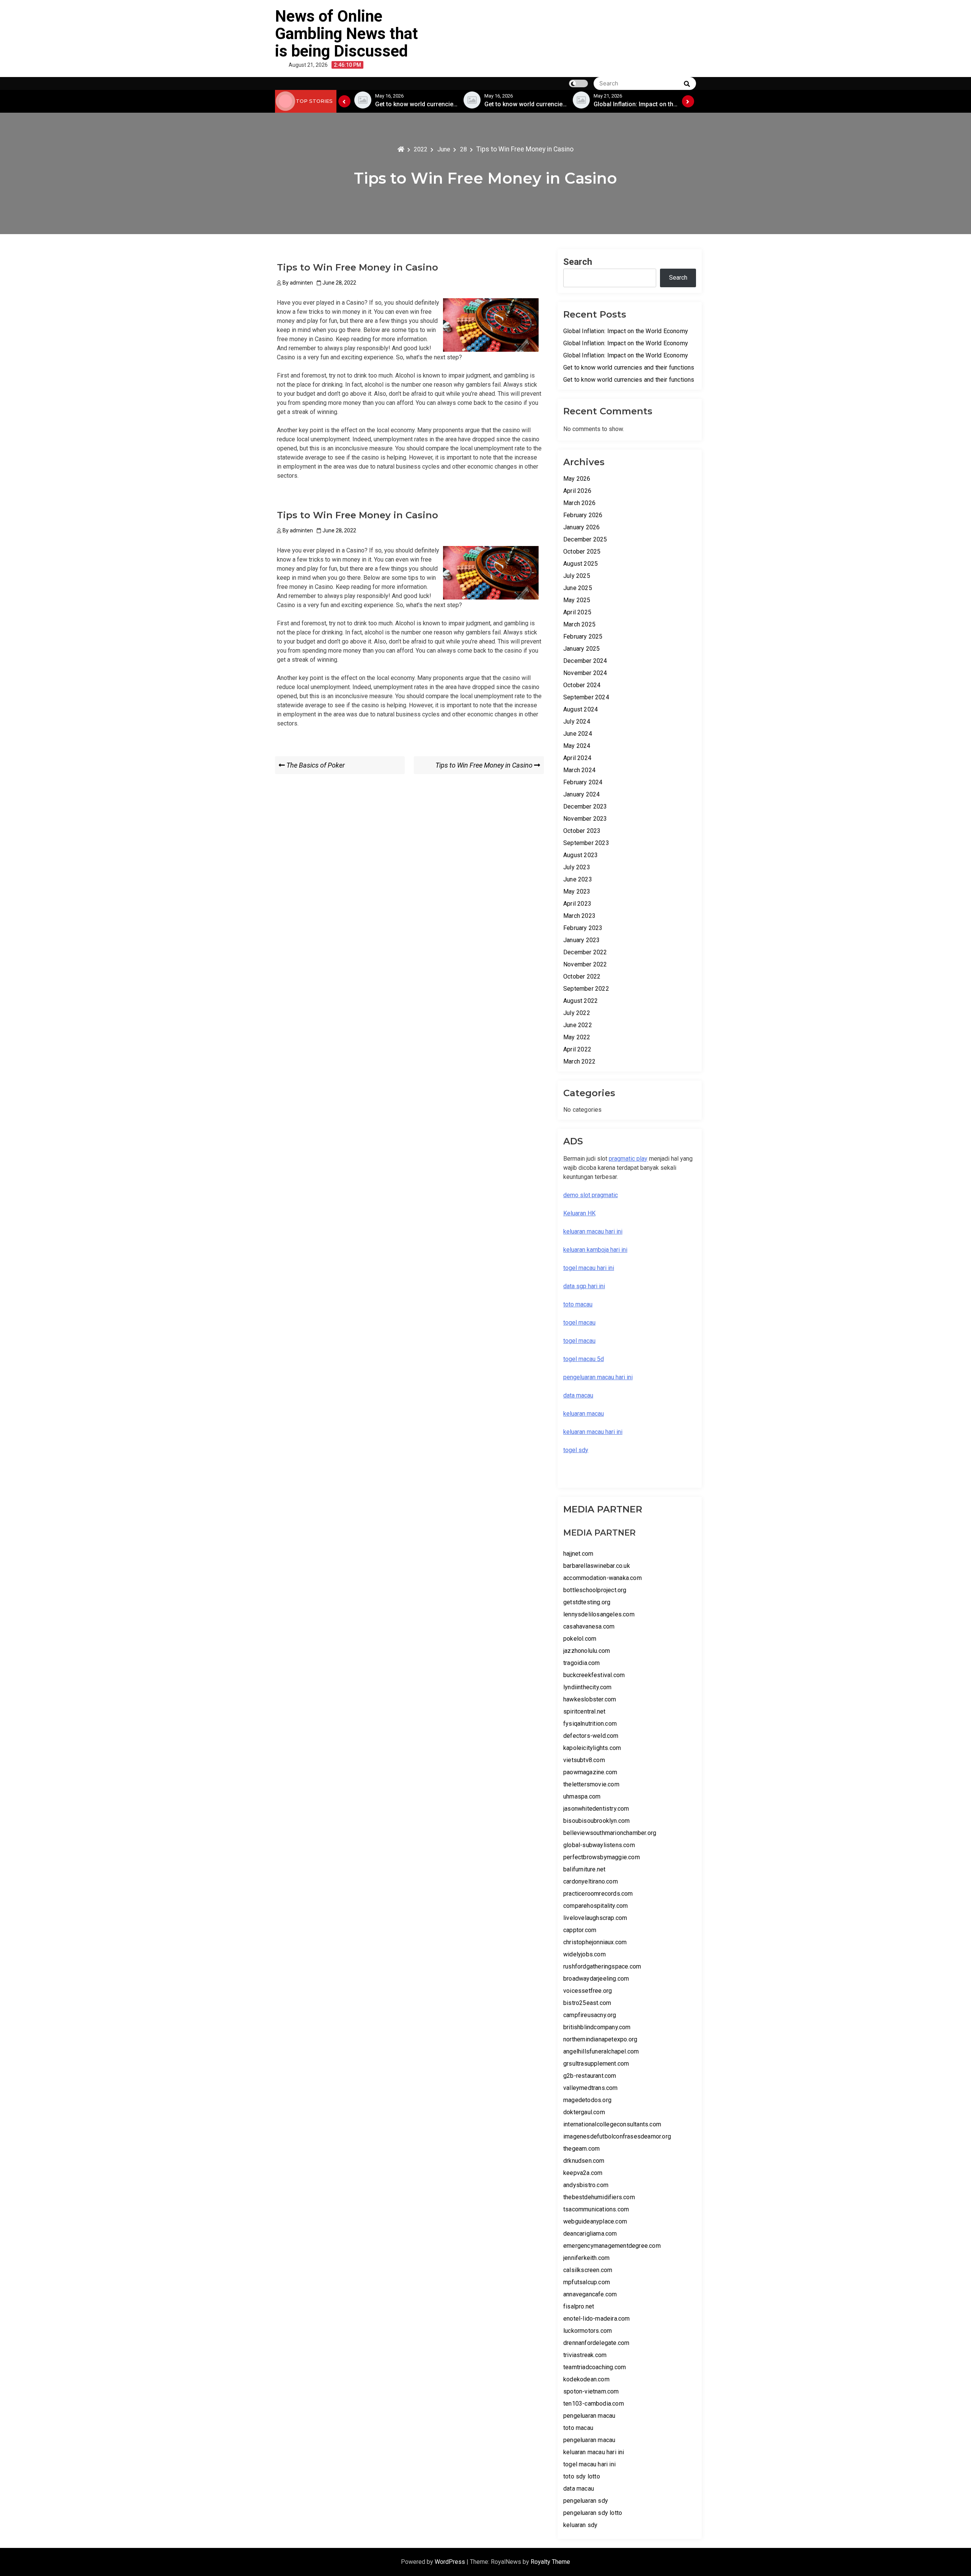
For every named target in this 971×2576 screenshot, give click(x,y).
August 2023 (581, 855)
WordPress (451, 2562)
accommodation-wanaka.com (603, 1578)
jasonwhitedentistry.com (596, 1809)
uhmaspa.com (582, 1796)
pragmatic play (628, 1159)
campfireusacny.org (590, 2015)
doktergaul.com (584, 2112)
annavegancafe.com (590, 2294)
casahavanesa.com (589, 1626)
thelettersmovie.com (591, 1784)
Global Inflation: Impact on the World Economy (626, 331)
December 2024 (585, 661)
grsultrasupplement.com (596, 2064)
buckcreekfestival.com (594, 1675)
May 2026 (577, 479)
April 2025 (577, 612)
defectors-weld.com (591, 1736)
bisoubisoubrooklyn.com (596, 1821)
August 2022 (581, 1001)
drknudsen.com (584, 2161)
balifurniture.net (584, 1869)
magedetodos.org (587, 2100)
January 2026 (581, 527)
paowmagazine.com (590, 1772)
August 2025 (581, 564)
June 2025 (578, 588)
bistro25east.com (587, 2003)
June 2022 (578, 1025)
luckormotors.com (588, 2331)
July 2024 (577, 722)
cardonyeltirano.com (591, 1881)
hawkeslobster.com (590, 1699)
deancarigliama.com (590, 2234)
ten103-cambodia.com (594, 2404)
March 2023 (579, 916)
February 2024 (583, 782)
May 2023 (577, 891)
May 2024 (577, 746)
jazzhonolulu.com (587, 1651)
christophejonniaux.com (595, 1942)
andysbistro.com (586, 2185)
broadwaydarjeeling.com (596, 1979)
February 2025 (583, 637)
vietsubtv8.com (584, 1760)
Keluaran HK (579, 1213)
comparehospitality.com (595, 1906)
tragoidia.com (582, 1663)
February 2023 (583, 928)
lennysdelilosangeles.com (599, 1614)
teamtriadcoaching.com (595, 2367)
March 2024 (579, 770)
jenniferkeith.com (586, 2258)
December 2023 (585, 806)
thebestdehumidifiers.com (599, 2197)
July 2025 (577, 576)
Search (578, 262)
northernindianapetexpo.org (600, 2039)
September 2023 (586, 843)
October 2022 (582, 976)
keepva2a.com (583, 2173)
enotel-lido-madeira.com (597, 2319)
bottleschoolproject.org (595, 1590)
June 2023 (578, 879)
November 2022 (585, 964)
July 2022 (577, 1013)
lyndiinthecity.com (588, 1687)
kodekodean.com (586, 2379)
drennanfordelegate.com (596, 2343)
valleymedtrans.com (591, 2088)
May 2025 (577, 600)
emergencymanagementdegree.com (612, 2246)
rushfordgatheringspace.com (602, 1966)
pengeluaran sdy (586, 2501)
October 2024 (582, 685)
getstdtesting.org (587, 1602)
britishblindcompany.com (597, 2027)
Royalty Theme (550, 2562)
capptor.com (580, 1930)
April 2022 (577, 1049)
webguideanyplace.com (595, 2221)
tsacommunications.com (596, 2209)
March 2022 (579, 1061)
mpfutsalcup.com (587, 2282)
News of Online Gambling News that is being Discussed (346, 34)
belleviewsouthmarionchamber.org (610, 1833)
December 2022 (585, 952)
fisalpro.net (579, 2306)
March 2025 (579, 624)
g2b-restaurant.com (590, 2076)
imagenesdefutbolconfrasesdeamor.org (617, 2136)
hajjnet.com (578, 1554)
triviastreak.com (585, 2355)
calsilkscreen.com (588, 2270)
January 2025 (581, 649)
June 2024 (578, 734)
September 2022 (586, 989)
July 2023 (577, 867)
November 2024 (585, 673)
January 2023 (581, 940)
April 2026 (577, 491)
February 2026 (583, 515)
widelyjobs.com (584, 1954)
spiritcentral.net (584, 1711)
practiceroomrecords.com (598, 1894)
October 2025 (582, 552)
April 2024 (577, 758)
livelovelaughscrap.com (595, 1918)
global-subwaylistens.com (599, 1845)
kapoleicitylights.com (592, 1748)
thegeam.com (581, 2149)
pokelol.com (580, 1639)
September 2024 (586, 697)
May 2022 (577, 1037)
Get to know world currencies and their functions (629, 367)
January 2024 (581, 794)
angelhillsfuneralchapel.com (601, 2051)
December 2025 (585, 539)
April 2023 (577, 904)
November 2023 (585, 819)
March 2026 (579, 503)
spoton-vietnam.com (591, 2391)
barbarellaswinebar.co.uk (597, 1566)
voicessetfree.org (588, 1991)
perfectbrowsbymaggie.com (602, 1857)
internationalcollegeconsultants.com (612, 2124)
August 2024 (581, 709)
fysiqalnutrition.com (590, 1724)
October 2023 (582, 831)
